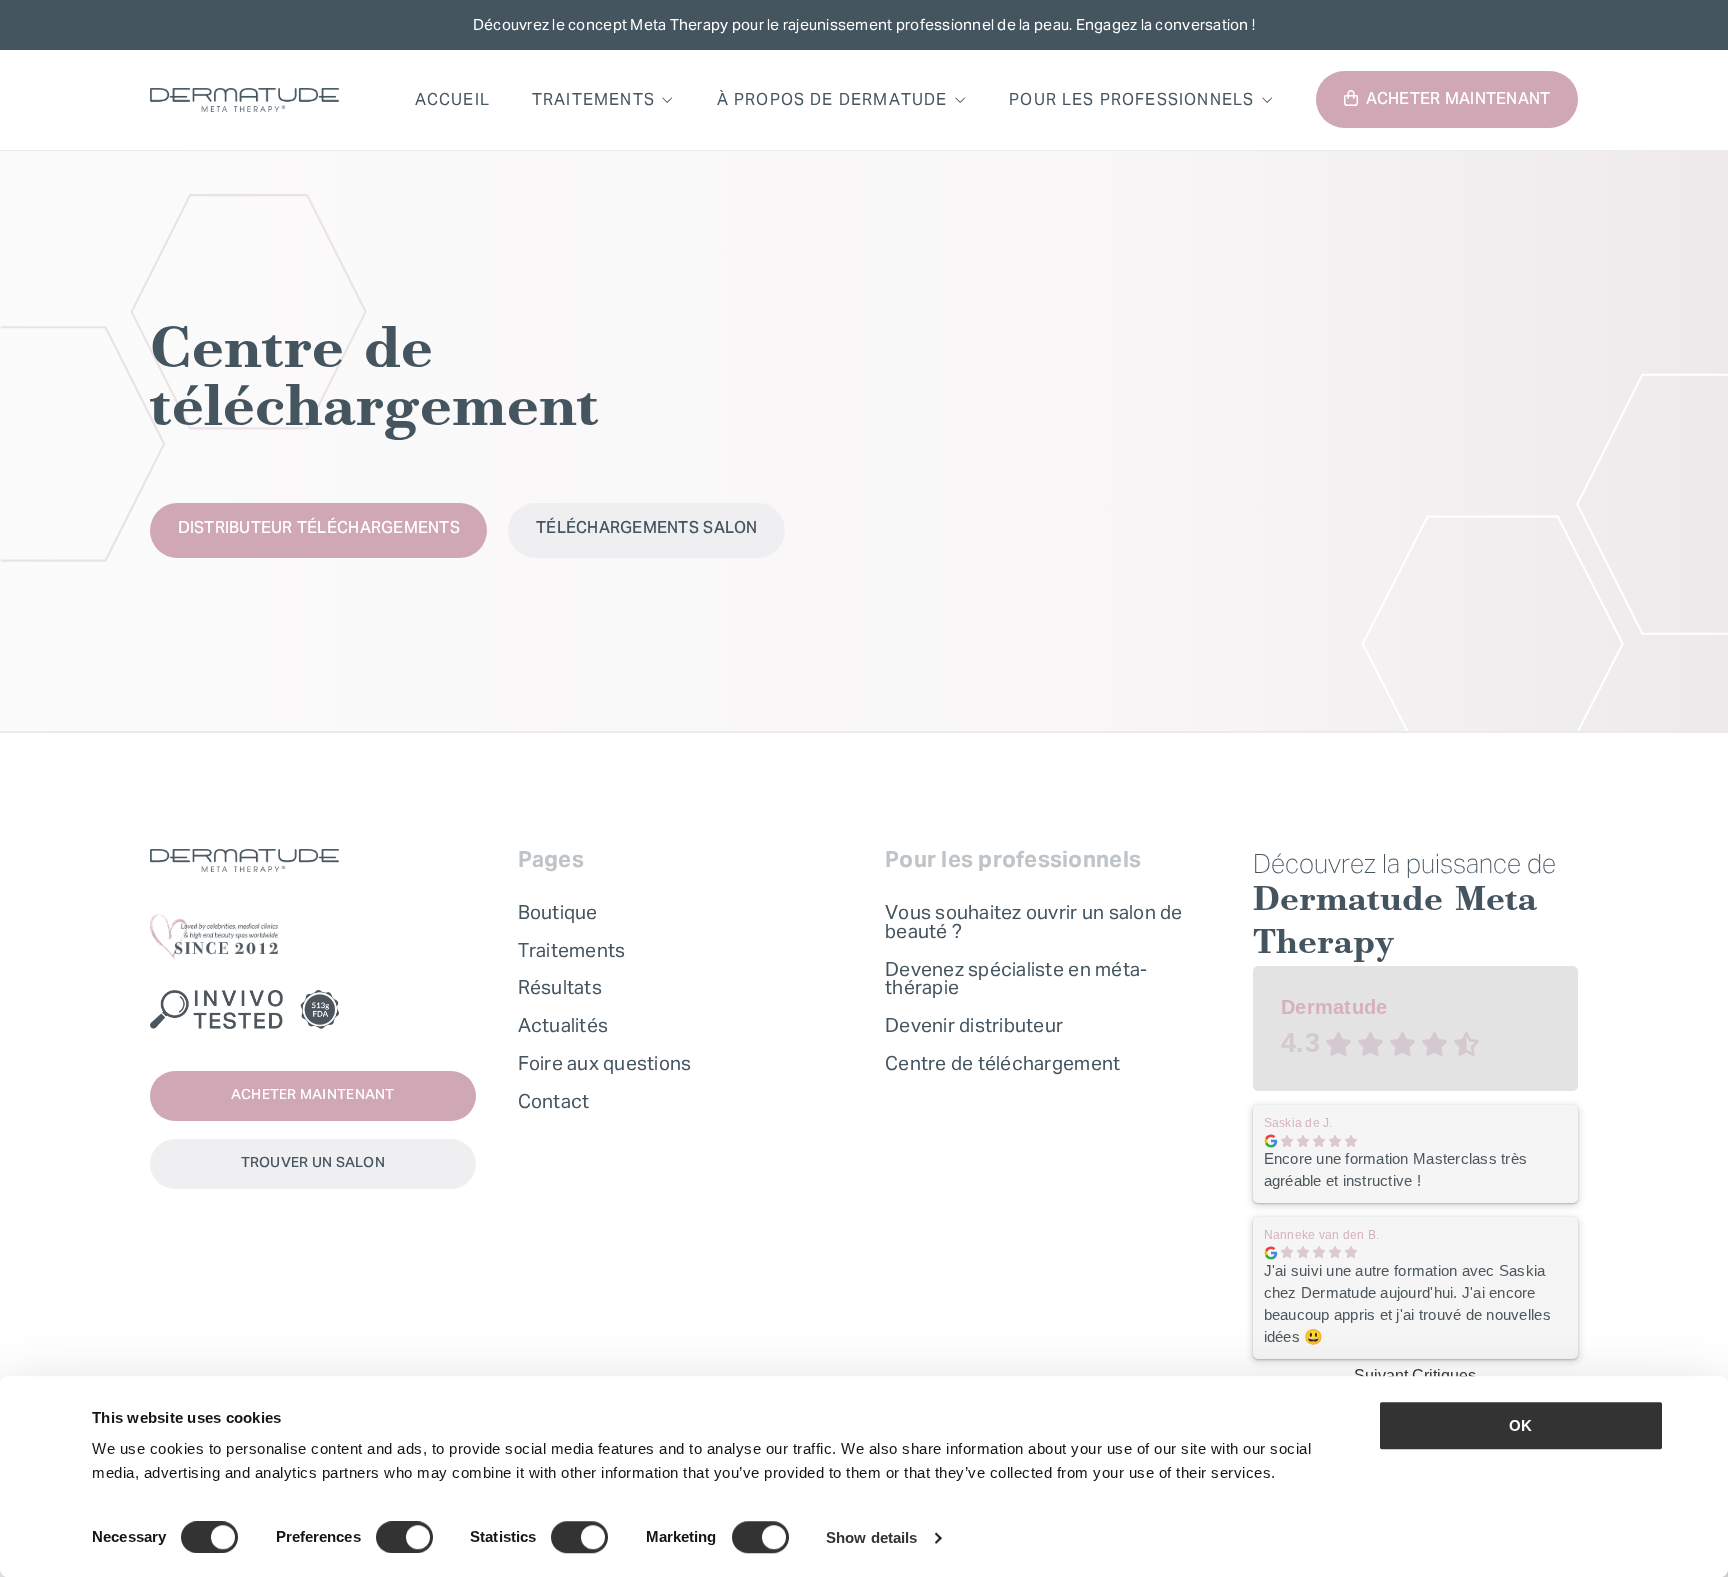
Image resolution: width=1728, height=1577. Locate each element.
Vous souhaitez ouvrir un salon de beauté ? (1034, 921)
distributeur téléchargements (319, 529)
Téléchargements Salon (647, 529)
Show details (871, 1537)
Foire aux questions (605, 1063)
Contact (554, 1101)
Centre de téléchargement (1002, 1063)
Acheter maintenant (1458, 100)
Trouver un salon (313, 1163)
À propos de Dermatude (832, 99)
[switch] (404, 1537)
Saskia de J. (1298, 1123)
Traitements (593, 99)
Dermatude (1334, 1007)
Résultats (560, 987)
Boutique (558, 912)
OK (1520, 1425)
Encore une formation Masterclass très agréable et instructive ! (1396, 1169)
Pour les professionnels (1131, 99)
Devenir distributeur (974, 1025)
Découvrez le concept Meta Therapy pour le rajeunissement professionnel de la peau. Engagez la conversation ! (864, 24)
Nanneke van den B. (1322, 1235)
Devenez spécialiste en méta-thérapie (1016, 978)
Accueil (452, 99)
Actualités (563, 1025)
